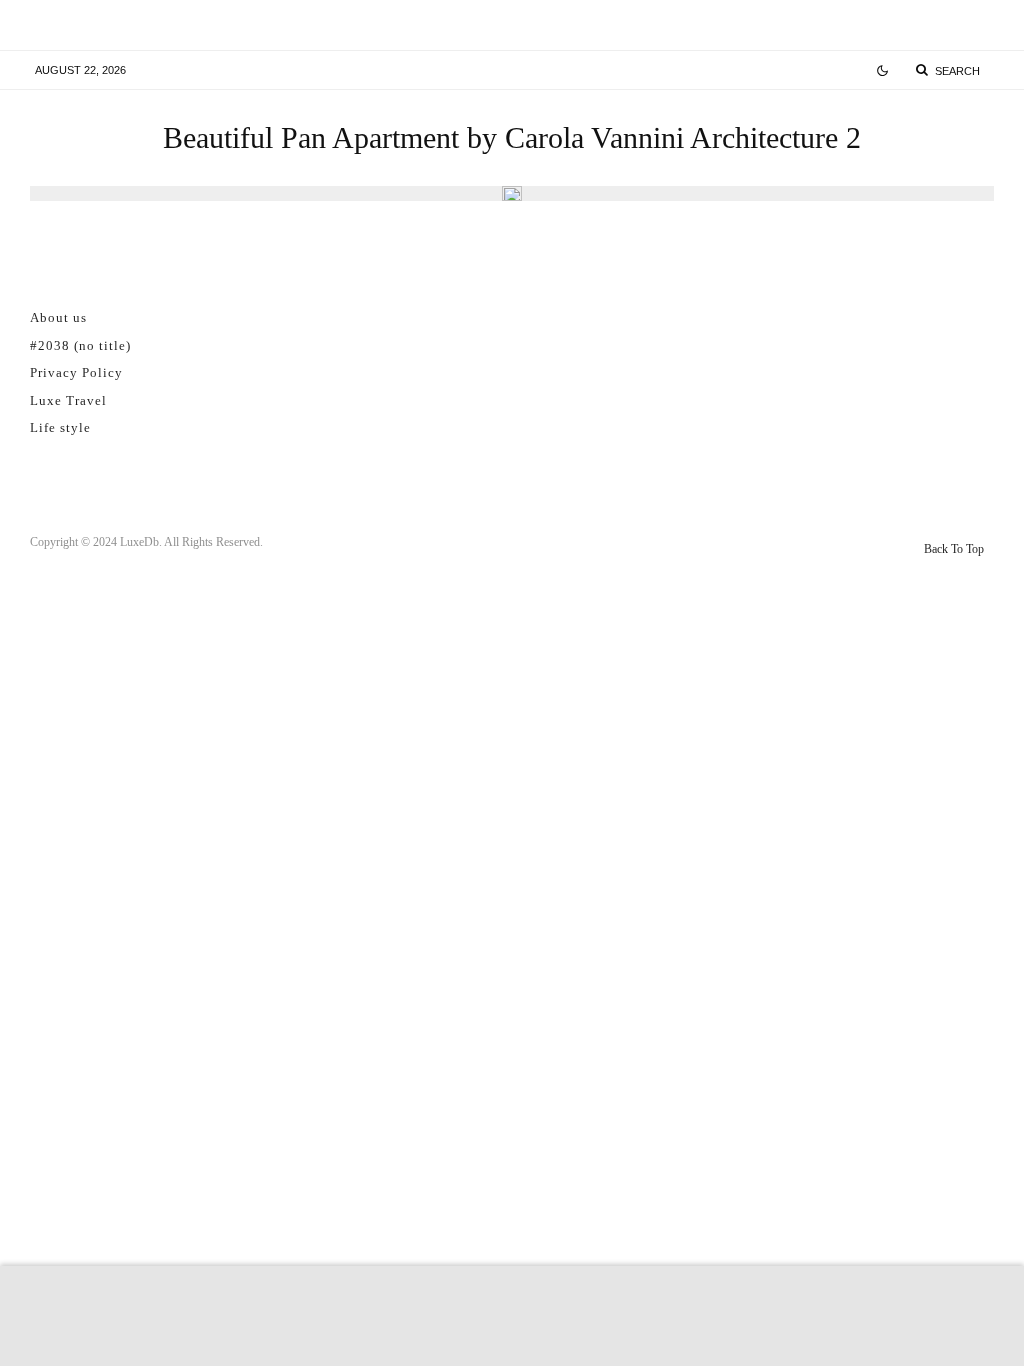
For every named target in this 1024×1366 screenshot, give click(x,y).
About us (58, 317)
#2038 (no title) (80, 345)
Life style (60, 427)
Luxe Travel (68, 400)
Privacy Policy (76, 372)
